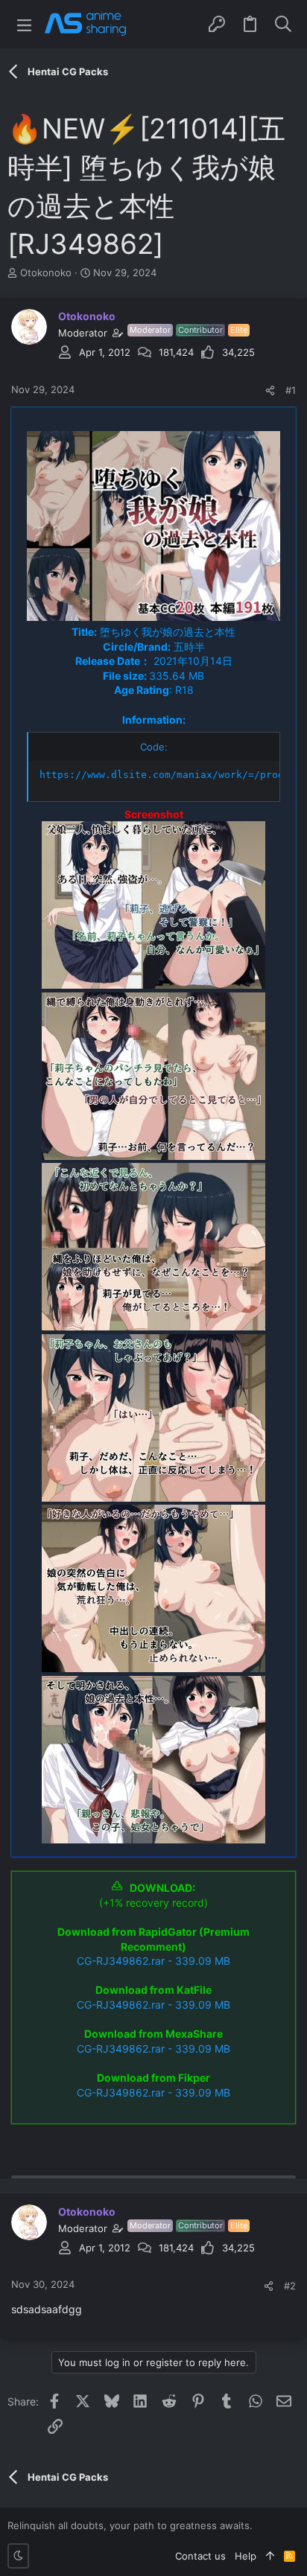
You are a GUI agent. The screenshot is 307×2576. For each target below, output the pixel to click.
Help (246, 2556)
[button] (24, 24)
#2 (290, 2286)
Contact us (200, 2556)
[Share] (270, 390)
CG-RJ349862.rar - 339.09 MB (153, 1961)
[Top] (270, 2556)
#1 (291, 390)
